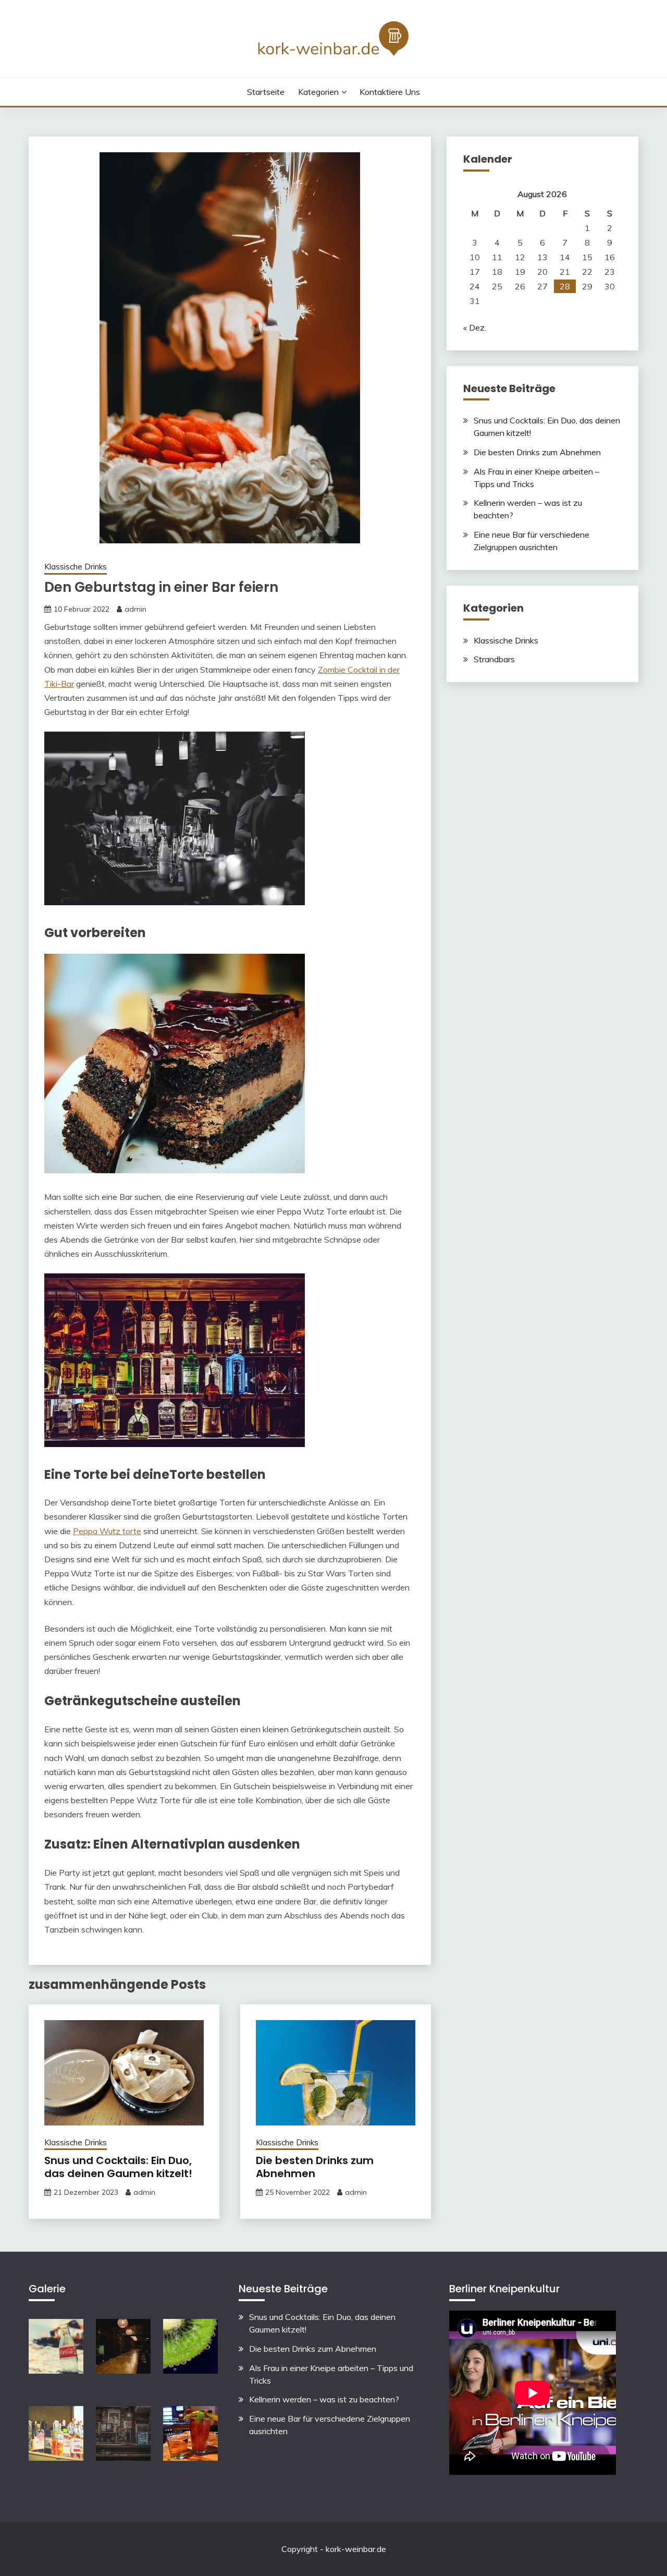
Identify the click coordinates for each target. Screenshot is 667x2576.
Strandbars (494, 659)
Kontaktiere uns (390, 92)
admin (135, 609)
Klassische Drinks (76, 567)
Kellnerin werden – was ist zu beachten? (324, 2399)
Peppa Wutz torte (107, 1531)
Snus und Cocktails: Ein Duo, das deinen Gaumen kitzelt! (118, 2167)
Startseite (266, 92)
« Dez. (475, 327)
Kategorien (318, 92)
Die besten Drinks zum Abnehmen (315, 2167)
